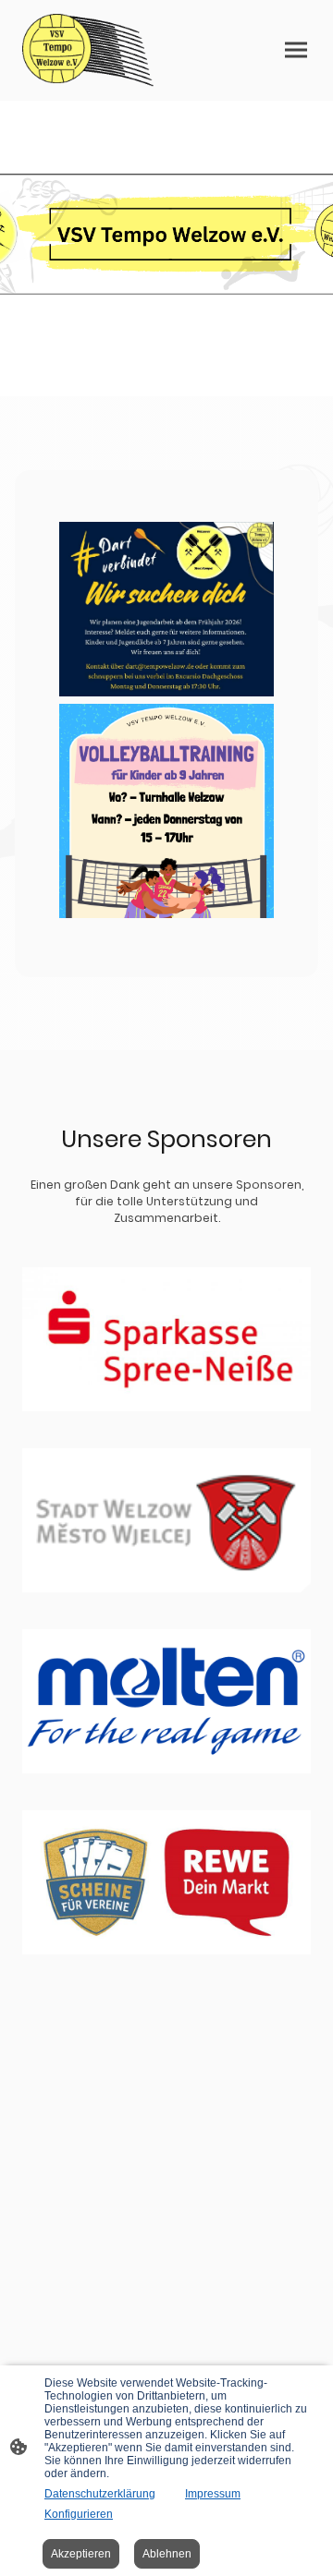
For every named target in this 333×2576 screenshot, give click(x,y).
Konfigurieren (79, 2514)
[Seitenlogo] (91, 50)
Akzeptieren (81, 2554)
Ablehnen (167, 2554)
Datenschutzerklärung (100, 2494)
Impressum (213, 2494)
